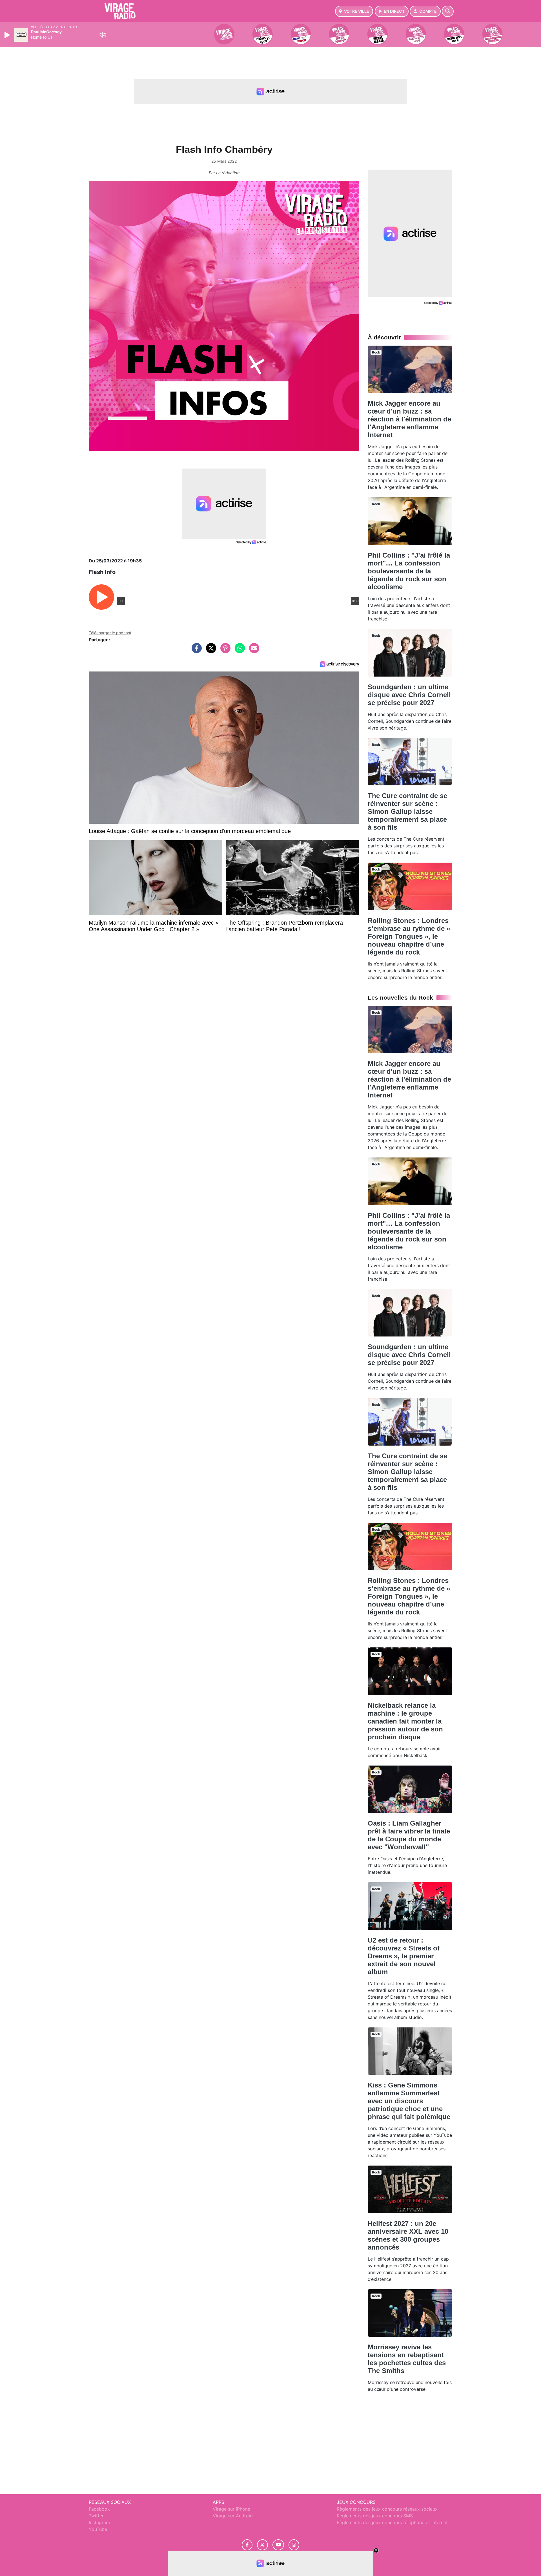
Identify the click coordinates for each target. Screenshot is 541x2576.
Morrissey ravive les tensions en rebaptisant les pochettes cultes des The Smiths (407, 2359)
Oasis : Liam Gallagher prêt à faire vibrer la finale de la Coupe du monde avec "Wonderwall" (409, 1835)
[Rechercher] (448, 11)
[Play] (8, 35)
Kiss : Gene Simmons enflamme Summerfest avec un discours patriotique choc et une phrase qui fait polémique (409, 2101)
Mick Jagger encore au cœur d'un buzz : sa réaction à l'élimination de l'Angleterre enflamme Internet (409, 419)
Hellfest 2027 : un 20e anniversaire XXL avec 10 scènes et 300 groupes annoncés (408, 2235)
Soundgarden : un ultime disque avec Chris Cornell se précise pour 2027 (409, 695)
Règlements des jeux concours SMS (375, 2516)
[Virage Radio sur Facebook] (247, 2545)
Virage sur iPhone (231, 2509)
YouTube (98, 2529)
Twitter (96, 2516)
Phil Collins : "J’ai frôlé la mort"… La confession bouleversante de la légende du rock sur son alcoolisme (409, 571)
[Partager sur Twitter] (210, 651)
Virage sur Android (233, 2516)
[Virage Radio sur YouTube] (278, 2545)
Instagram (99, 2522)
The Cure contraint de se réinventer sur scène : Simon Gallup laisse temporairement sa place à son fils (407, 811)
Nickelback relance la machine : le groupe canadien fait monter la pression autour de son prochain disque (405, 1721)
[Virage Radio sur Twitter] (262, 2545)
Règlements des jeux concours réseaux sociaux (387, 2509)
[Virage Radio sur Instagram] (294, 2545)
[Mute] (103, 35)
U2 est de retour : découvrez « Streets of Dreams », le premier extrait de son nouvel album (404, 1956)
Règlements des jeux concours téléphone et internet (392, 2522)
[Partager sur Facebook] (195, 651)
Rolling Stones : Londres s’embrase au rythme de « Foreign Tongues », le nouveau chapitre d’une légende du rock (409, 936)
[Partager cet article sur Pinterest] (224, 651)
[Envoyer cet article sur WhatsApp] (238, 651)
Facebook (99, 2509)
